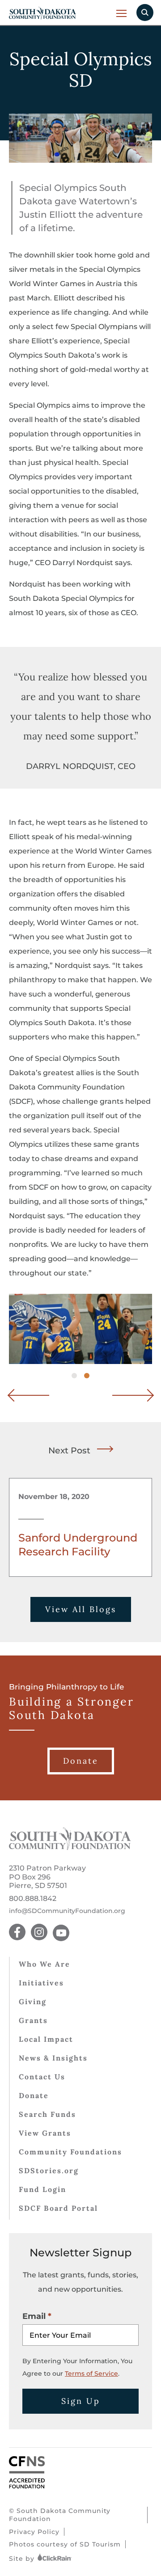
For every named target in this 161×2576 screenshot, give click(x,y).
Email (34, 2316)
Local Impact (46, 2039)
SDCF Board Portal (58, 2208)
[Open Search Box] (145, 13)
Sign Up (81, 2401)
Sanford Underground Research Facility (78, 1545)
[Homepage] (70, 1848)
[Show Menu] (122, 13)
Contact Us (42, 2077)
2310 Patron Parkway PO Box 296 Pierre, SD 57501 (47, 1877)
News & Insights (53, 2058)
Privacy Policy (34, 2532)
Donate (34, 2095)
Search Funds (47, 2114)
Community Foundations (70, 2152)
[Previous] (36, 1395)
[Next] (125, 1395)
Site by (23, 2559)
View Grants (45, 2133)
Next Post (69, 1451)
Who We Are (44, 1964)
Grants (33, 2020)
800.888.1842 (33, 1898)
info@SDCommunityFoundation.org (67, 1911)
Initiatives (41, 1983)
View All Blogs (81, 1609)
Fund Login (42, 2189)
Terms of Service (91, 2373)
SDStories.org (49, 2171)
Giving (33, 2002)
